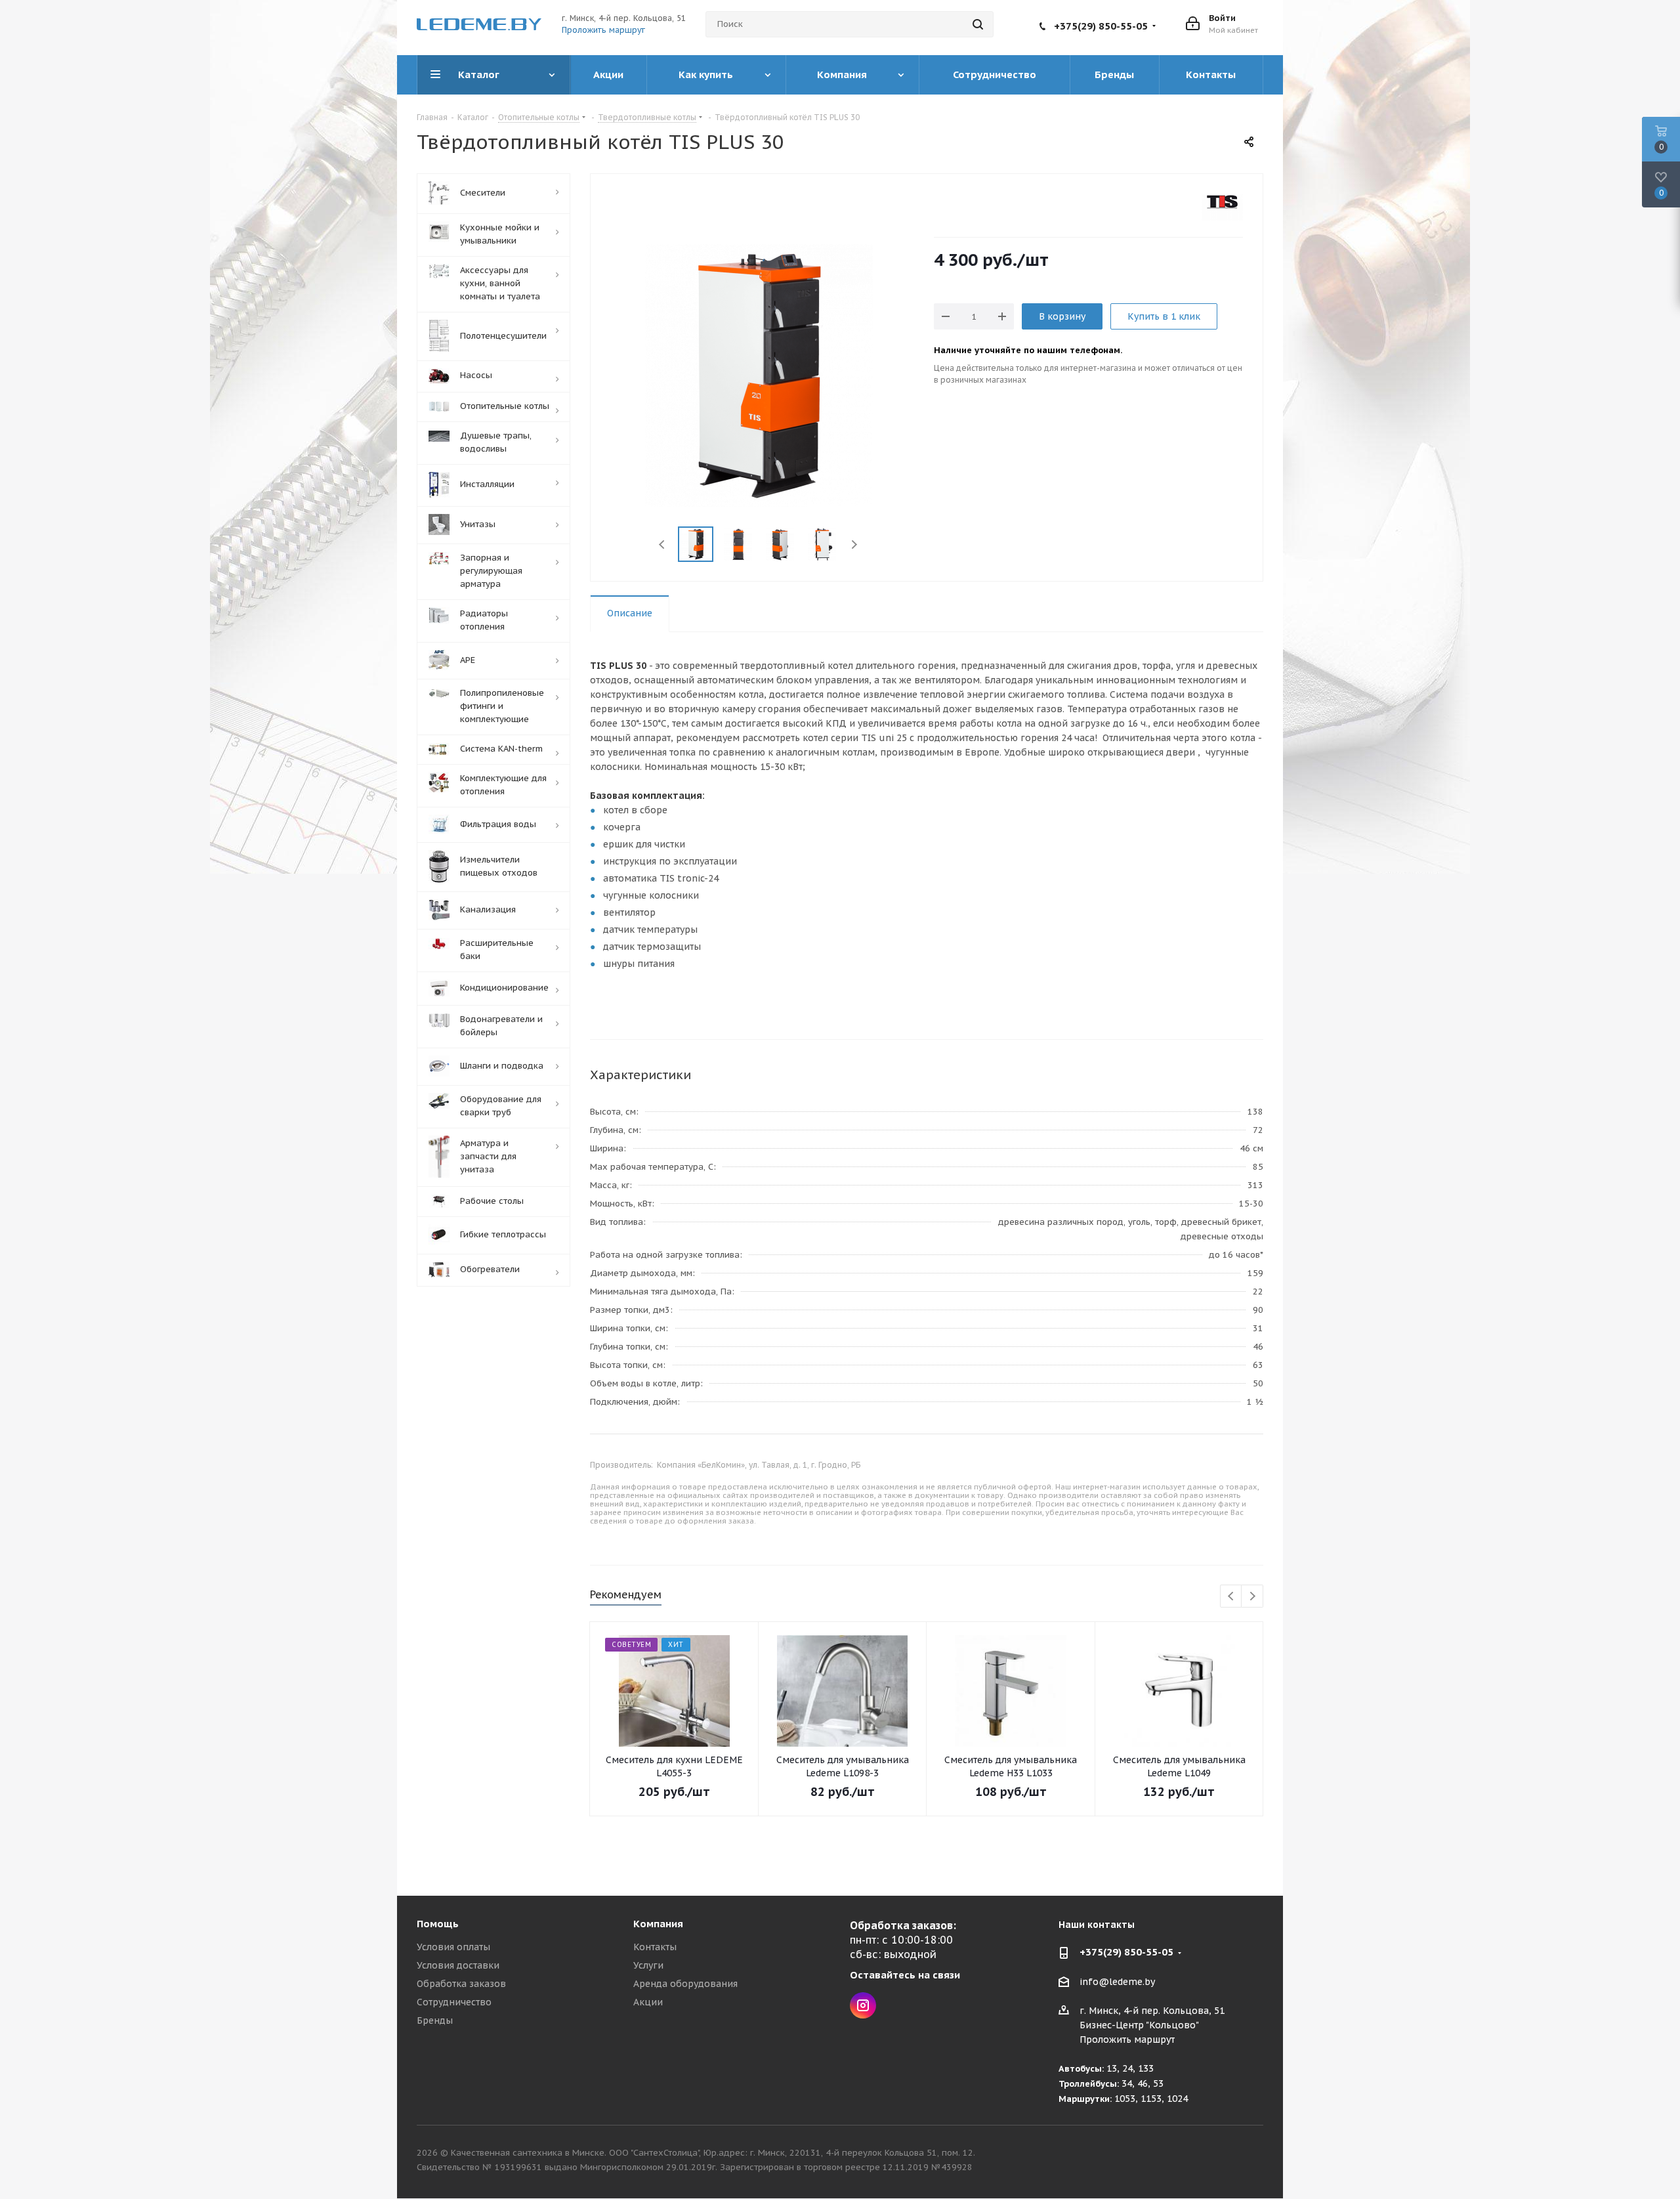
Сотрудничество (454, 2002)
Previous (662, 544)
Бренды (435, 2020)
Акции (648, 2002)
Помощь (438, 1924)
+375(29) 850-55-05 (1101, 26)
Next (854, 544)
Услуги (648, 1965)
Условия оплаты (453, 1947)
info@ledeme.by (1117, 1982)
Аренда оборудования (685, 1984)
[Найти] (978, 24)
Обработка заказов (461, 1984)
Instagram (863, 2005)
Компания (658, 1924)
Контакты (655, 1947)
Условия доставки (458, 1965)
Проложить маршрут (603, 30)
